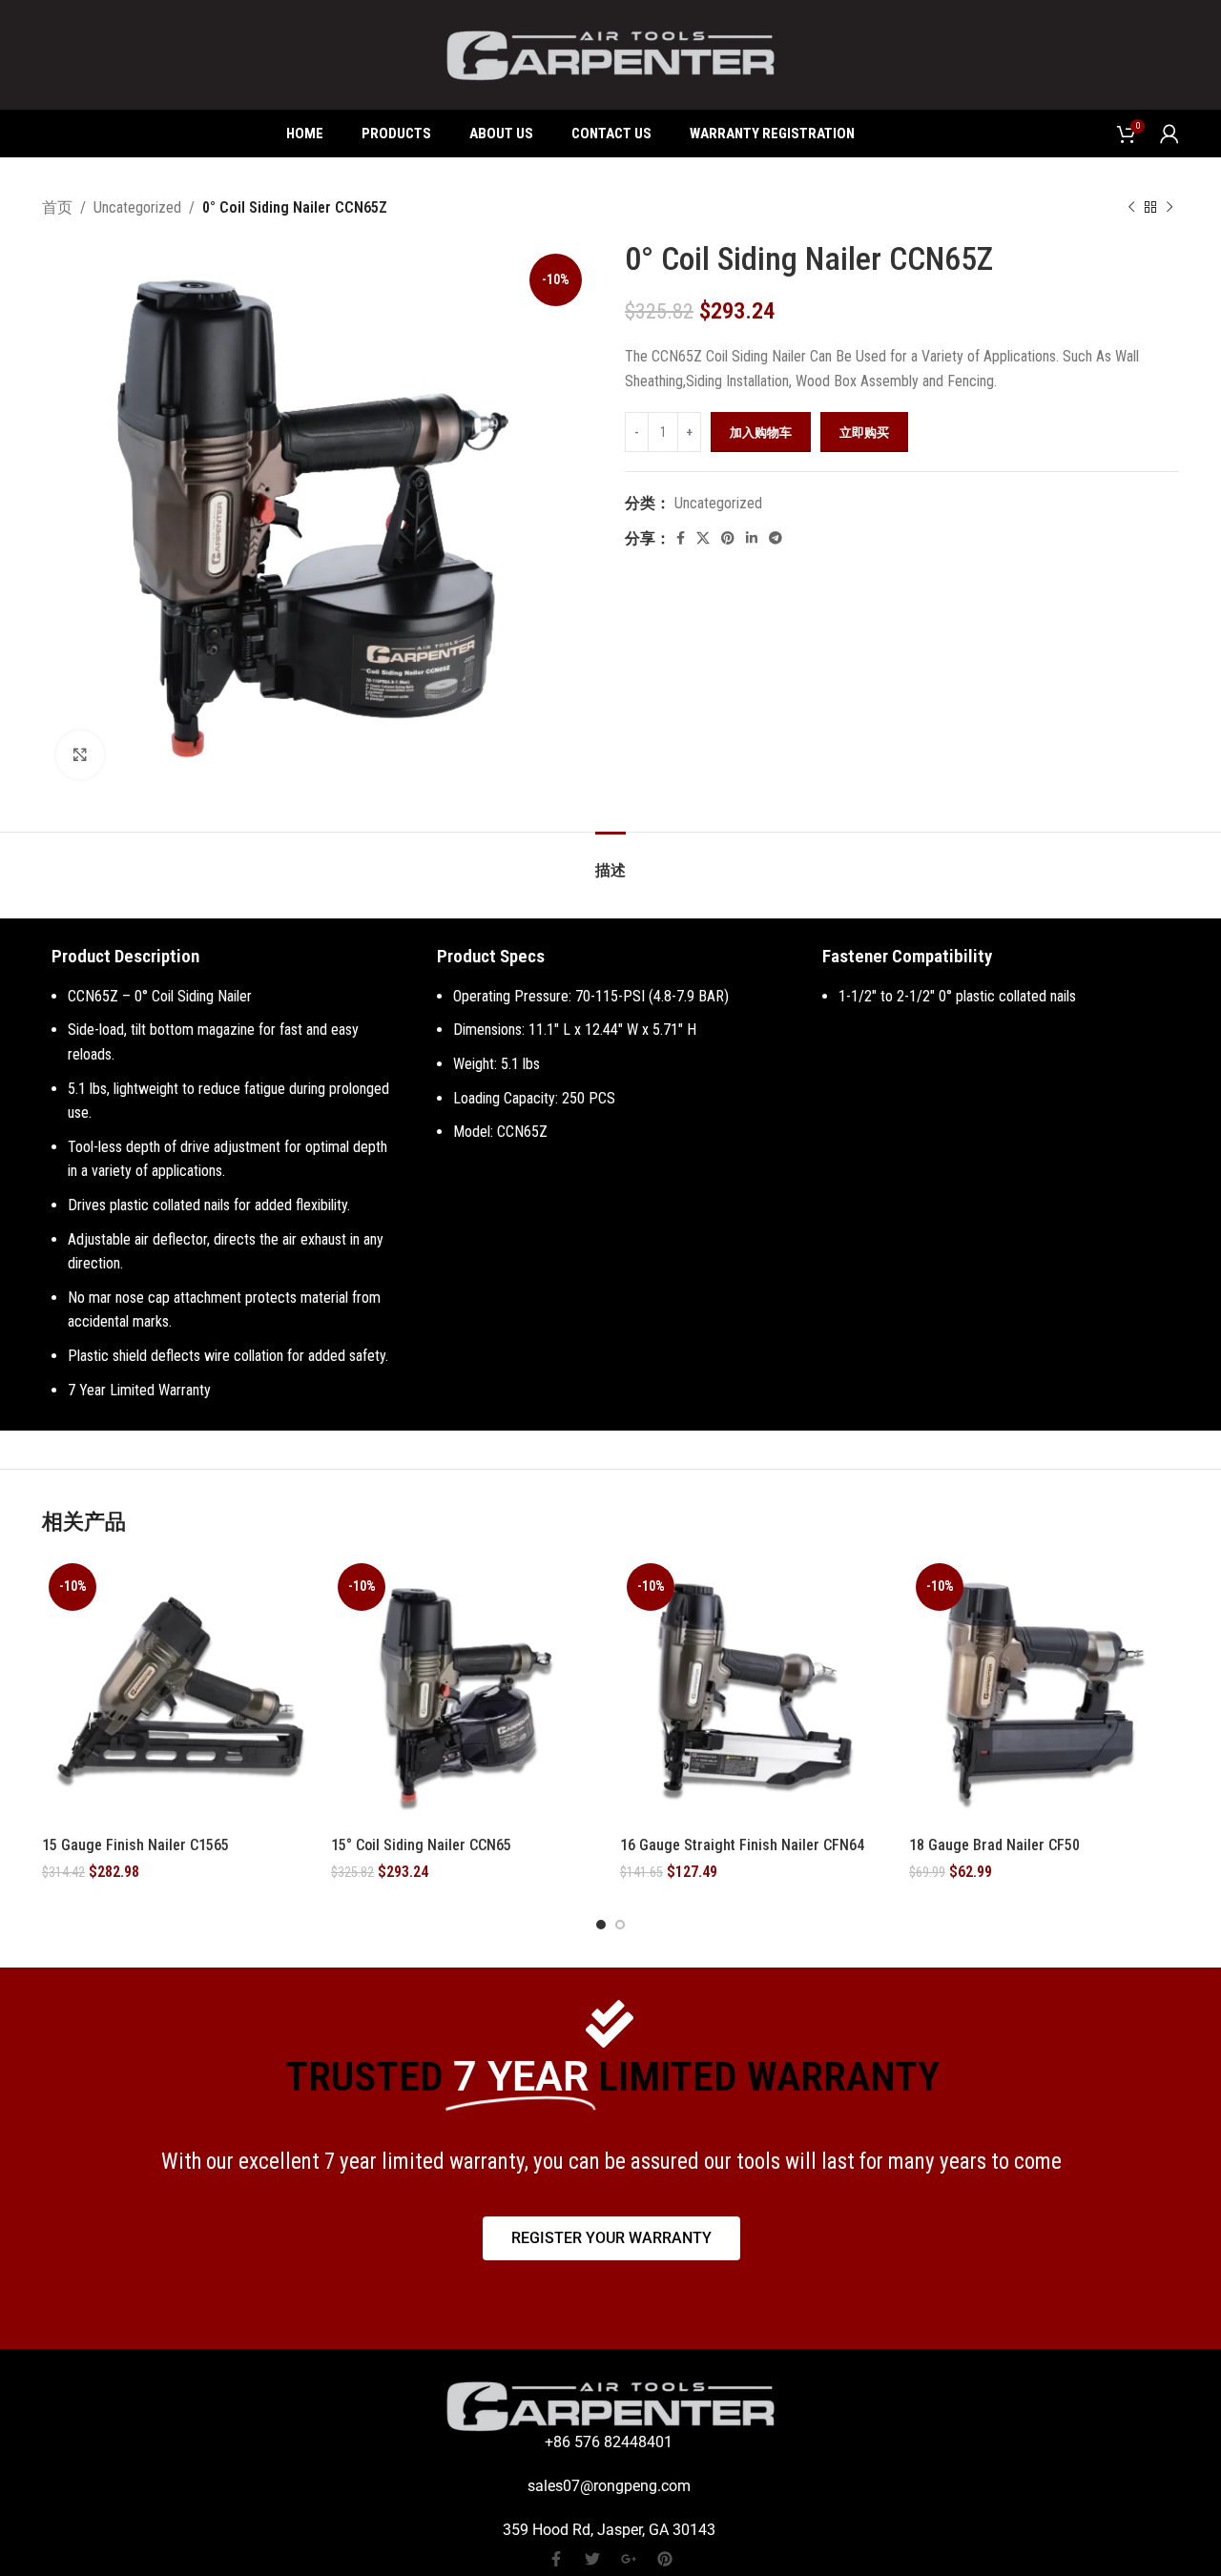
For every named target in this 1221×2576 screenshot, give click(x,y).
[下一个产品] (1169, 208)
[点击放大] (80, 754)
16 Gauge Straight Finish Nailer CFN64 (742, 1845)
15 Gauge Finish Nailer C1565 (135, 1845)
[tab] (610, 861)
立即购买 (864, 433)
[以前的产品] (1131, 208)
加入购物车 (761, 433)
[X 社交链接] (703, 538)
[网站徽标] (610, 54)
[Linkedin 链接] (752, 538)
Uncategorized (137, 207)
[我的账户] (1169, 134)
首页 (57, 207)
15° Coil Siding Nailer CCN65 (421, 1845)
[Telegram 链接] (776, 538)
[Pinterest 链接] (728, 538)
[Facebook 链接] (681, 538)
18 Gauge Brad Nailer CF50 (994, 1845)
